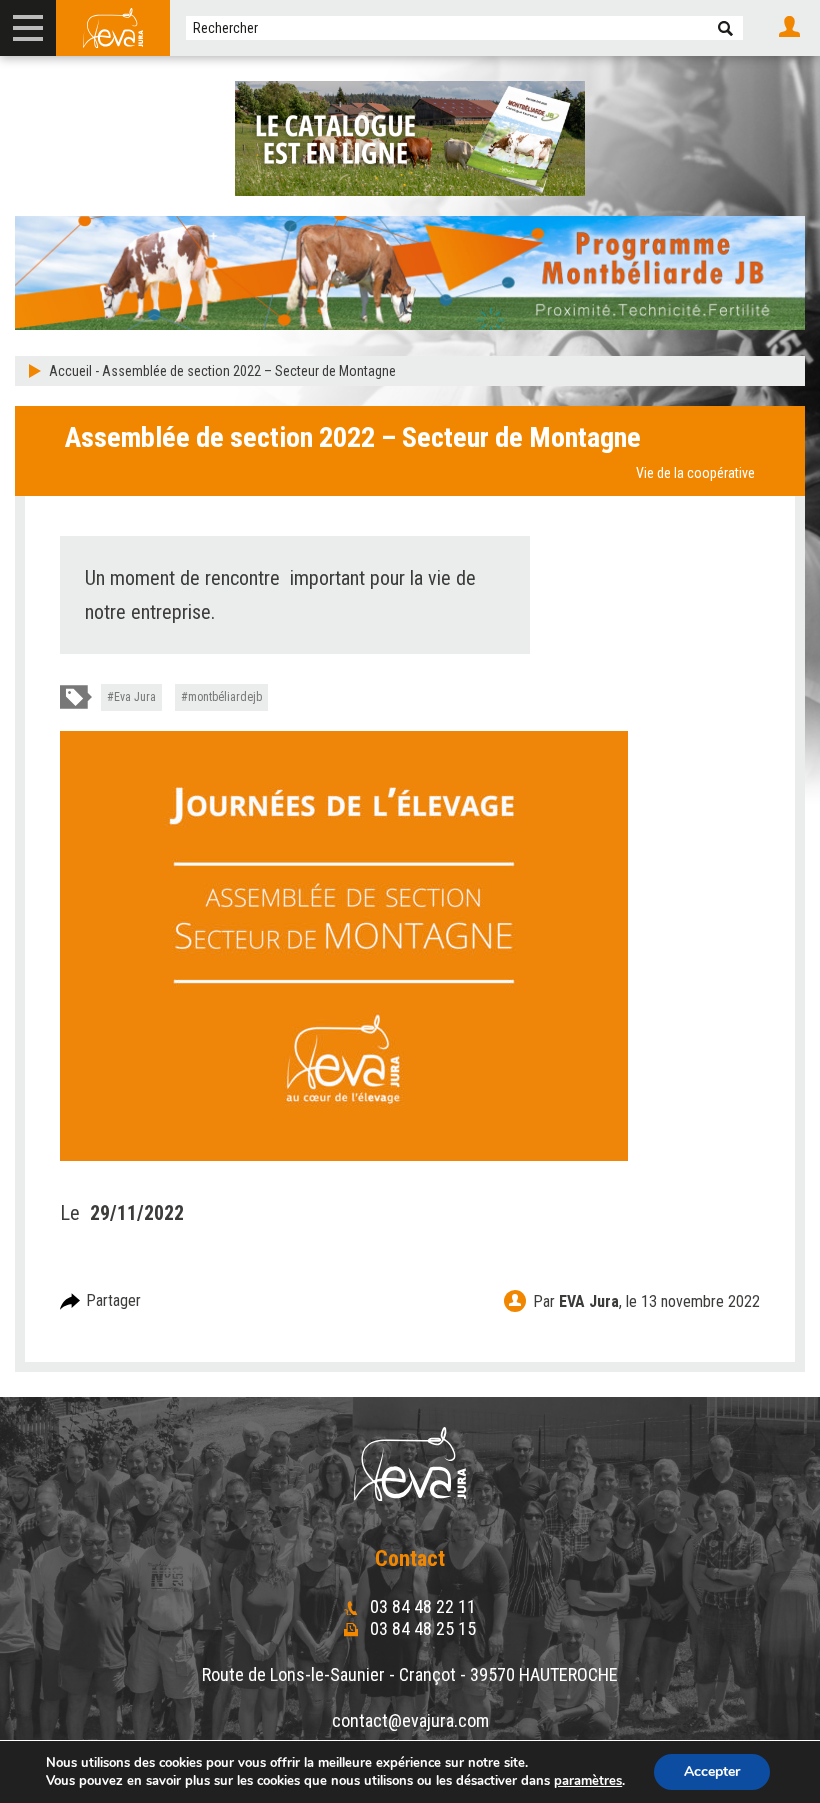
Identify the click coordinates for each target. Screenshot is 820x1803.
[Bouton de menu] (28, 28)
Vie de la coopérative (695, 473)
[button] (725, 28)
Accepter (712, 1771)
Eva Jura (135, 697)
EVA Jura (589, 1301)
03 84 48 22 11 (421, 1606)
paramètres (588, 1781)
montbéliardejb (225, 697)
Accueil (70, 371)
